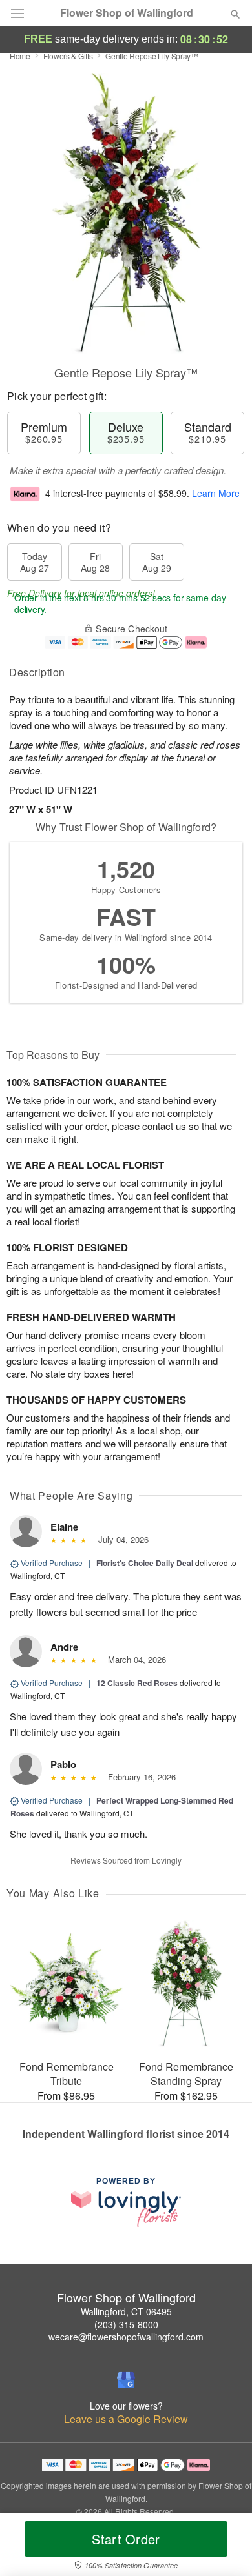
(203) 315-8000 (126, 2324)
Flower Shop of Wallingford (127, 13)
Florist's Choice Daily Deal (145, 1563)
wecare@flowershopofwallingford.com (126, 2337)
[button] (225, 2547)
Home (20, 56)
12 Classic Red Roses (137, 1683)
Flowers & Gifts (68, 56)
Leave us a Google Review (126, 2419)
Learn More (216, 493)
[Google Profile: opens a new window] (126, 2380)
